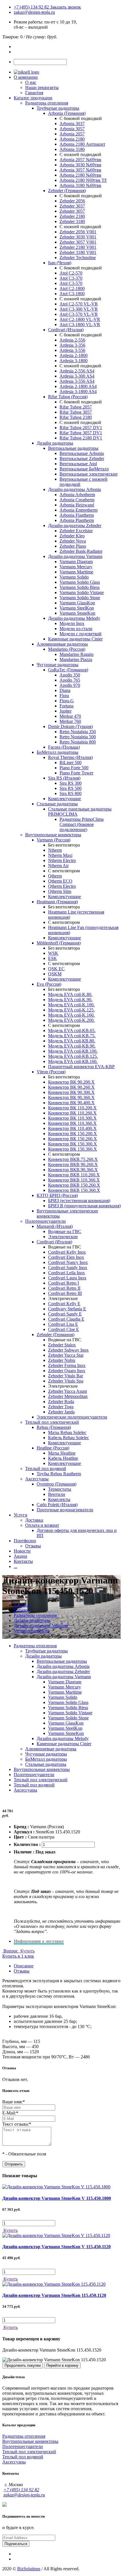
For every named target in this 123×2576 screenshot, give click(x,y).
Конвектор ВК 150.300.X (73, 1144)
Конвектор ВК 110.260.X (72, 1113)
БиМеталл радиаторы (57, 752)
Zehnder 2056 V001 (78, 232)
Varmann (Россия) (53, 840)
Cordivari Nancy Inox (68, 1262)
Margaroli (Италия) (55, 1226)
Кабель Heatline (63, 1458)
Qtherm (55, 876)
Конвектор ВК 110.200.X (72, 1108)
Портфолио (25, 1541)
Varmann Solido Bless (80, 587)
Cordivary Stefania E (67, 1309)
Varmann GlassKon (77, 603)
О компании (26, 77)
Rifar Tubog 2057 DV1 (81, 428)
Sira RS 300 (71, 783)
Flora (64, 696)
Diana (65, 690)
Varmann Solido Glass (80, 582)
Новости (22, 1551)
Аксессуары (37, 1479)
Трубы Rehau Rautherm (59, 1474)
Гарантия (34, 93)
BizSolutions (29, 2569)
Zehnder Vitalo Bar (66, 1376)
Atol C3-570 (71, 283)
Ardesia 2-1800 (74, 355)
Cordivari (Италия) (66, 330)
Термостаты (60, 1489)
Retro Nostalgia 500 (78, 737)
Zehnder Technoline (78, 258)
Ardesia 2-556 (72, 340)
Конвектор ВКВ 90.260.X (73, 1164)
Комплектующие (65, 799)
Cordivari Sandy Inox (68, 1268)
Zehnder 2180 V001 (78, 247)
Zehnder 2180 (72, 216)
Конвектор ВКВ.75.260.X (73, 1159)
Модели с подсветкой (81, 634)
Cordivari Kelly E (64, 1304)
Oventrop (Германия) (56, 1484)
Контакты (23, 1561)
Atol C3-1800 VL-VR (80, 325)
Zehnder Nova (73, 541)
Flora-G (67, 701)
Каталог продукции (33, 98)
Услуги (21, 1515)
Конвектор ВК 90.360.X (71, 1097)
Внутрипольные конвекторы (53, 835)
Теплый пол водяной (46, 1469)
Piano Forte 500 (74, 768)
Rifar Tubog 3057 (76, 412)
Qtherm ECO (60, 881)
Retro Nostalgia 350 (78, 732)
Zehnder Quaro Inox (67, 1371)
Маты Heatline (62, 1453)
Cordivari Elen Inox (66, 1257)
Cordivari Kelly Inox (67, 1252)
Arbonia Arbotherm (77, 495)
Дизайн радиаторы (55, 443)
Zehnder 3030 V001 (78, 237)
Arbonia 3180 (72, 149)
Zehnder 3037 (72, 206)
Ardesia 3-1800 (74, 361)
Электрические (63, 1237)
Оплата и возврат (42, 1525)
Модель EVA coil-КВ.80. (72, 1041)
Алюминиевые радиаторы (62, 644)
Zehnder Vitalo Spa (66, 1381)
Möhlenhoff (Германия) (59, 943)
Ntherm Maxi (60, 855)
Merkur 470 (70, 716)
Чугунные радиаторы (57, 665)
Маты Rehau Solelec (67, 1432)
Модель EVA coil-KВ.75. (72, 1036)
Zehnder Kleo (72, 536)
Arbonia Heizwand (77, 505)
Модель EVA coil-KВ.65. (72, 1030)
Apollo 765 (70, 680)
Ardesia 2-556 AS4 (77, 371)
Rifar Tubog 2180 (76, 417)
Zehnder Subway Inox (68, 1350)
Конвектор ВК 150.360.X (73, 1149)
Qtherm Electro (62, 886)
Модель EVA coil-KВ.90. (72, 1046)
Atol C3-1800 (72, 294)
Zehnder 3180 (72, 221)
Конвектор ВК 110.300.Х (72, 1118)
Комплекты (59, 1499)
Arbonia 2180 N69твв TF (83, 180)
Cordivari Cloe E (64, 1329)
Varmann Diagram (76, 562)
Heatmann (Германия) (57, 902)
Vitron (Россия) (51, 1072)
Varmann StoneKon (77, 613)
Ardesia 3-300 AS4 (77, 376)
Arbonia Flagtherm (77, 515)
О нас (31, 82)
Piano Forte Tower (76, 773)
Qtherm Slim (60, 891)
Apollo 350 (70, 675)
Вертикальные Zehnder (82, 458)
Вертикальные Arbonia (82, 453)
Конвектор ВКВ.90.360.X (73, 1170)
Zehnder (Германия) (67, 191)
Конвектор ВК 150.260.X (73, 1139)
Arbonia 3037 (72, 124)
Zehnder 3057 (72, 211)
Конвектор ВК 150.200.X (73, 1134)
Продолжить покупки (23, 2365)
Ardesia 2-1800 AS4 (78, 386)
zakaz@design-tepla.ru (34, 12)
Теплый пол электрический (52, 1422)
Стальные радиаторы (57, 804)
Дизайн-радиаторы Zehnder (75, 525)
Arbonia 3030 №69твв (80, 165)
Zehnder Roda (61, 1402)
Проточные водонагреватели (65, 1510)
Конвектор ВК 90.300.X (71, 1092)
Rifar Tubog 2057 (76, 407)
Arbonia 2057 (72, 134)
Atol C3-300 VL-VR (79, 309)
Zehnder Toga (61, 1407)
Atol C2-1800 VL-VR (80, 319)
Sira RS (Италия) (64, 778)
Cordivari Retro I (64, 1283)
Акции (20, 1556)
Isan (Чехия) (60, 263)
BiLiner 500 (71, 763)
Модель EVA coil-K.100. (71, 1005)
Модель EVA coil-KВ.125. (73, 1056)
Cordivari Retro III (65, 1293)
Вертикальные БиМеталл (84, 469)
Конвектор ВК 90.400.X (71, 1103)
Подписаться (16, 2544)
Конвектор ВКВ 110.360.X (74, 1180)
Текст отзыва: (17, 2124)
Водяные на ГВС (65, 1231)
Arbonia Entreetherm (79, 510)
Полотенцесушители (45, 1221)
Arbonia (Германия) (67, 113)
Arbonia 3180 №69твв (80, 185)
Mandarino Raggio (77, 654)
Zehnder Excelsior (76, 531)
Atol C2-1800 (72, 288)
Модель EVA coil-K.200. (71, 1020)
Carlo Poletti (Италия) (57, 1505)
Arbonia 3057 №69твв (80, 170)
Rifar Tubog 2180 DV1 (81, 438)
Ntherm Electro (62, 860)
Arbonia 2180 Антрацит (82, 144)
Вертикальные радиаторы (73, 448)
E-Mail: (10, 2113)
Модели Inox (72, 623)
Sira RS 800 (71, 793)
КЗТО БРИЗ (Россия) (57, 1195)
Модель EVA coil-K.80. (70, 994)
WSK (53, 953)
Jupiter (66, 711)
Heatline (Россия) (53, 1448)
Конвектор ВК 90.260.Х (71, 1087)
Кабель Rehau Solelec (69, 1438)
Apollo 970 (70, 685)
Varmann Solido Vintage (82, 592)
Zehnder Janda (61, 1412)
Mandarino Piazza (76, 659)
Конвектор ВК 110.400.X (72, 1128)
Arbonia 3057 (72, 129)
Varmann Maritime (76, 572)
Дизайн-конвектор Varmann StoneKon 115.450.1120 (54, 2295)
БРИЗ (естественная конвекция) (79, 1201)
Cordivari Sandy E (65, 1314)
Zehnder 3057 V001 (78, 242)
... (15, 1566)
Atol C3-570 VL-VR (79, 314)
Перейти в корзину (62, 2365)
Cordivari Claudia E (66, 1319)
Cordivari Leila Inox (67, 1273)
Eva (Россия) (49, 984)
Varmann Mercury (76, 567)
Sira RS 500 (71, 788)
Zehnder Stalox (62, 1345)
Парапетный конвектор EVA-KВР (81, 1067)
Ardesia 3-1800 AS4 (78, 391)
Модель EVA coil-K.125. (71, 1010)
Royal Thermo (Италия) (70, 757)
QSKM (55, 974)
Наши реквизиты (42, 87)
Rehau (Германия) (54, 1427)
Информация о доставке (39, 1941)
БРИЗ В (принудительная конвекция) (84, 1206)
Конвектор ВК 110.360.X (72, 1123)
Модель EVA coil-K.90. (70, 1000)
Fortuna (67, 706)
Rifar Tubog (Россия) (68, 397)
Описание (24, 1966)
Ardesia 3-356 (72, 345)
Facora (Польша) (64, 747)
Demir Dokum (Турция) (70, 726)
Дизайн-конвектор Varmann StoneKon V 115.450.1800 (57, 2198)
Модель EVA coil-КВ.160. (73, 1061)
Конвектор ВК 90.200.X (71, 1082)
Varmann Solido (74, 577)
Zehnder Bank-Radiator (81, 551)
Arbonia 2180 (72, 139)
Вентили (57, 1494)
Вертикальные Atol (78, 464)
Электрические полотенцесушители (72, 1417)
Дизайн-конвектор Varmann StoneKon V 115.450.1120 (56, 2247)
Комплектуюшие (65, 1443)
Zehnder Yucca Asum (68, 1391)
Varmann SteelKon (77, 608)
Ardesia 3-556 (72, 350)
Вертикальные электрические (89, 474)
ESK (52, 958)
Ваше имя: (14, 2102)
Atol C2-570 (71, 273)
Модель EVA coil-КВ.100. (73, 1051)
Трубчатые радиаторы (58, 108)
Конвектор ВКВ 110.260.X (74, 1175)
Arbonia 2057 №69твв (80, 160)
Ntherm (55, 850)
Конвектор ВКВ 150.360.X (74, 1190)
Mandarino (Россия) (67, 649)
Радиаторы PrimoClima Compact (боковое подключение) (82, 824)
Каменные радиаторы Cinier (75, 639)
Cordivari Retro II (64, 1288)
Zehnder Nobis (62, 1360)
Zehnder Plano (73, 546)
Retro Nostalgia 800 (78, 742)
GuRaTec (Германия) (68, 670)
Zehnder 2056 (72, 201)
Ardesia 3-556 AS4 (77, 381)
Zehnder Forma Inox (67, 1365)
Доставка (34, 1520)
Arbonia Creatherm (77, 500)
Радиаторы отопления (47, 103)
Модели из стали (76, 629)
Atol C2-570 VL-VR (79, 304)
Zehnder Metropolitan (68, 1396)
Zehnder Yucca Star (66, 1355)
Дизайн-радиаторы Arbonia (75, 489)
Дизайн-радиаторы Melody (74, 618)
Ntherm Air (58, 866)
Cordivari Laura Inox (67, 1278)
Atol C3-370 (71, 278)
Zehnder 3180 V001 (78, 252)
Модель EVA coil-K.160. (71, 1015)
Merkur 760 (70, 721)
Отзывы (33, 1546)
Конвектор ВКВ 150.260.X (74, 1185)
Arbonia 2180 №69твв (80, 175)
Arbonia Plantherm (77, 520)
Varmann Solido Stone (80, 598)
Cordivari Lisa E (63, 1324)
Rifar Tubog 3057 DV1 (81, 433)
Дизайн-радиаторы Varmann (75, 556)
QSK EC (56, 969)
